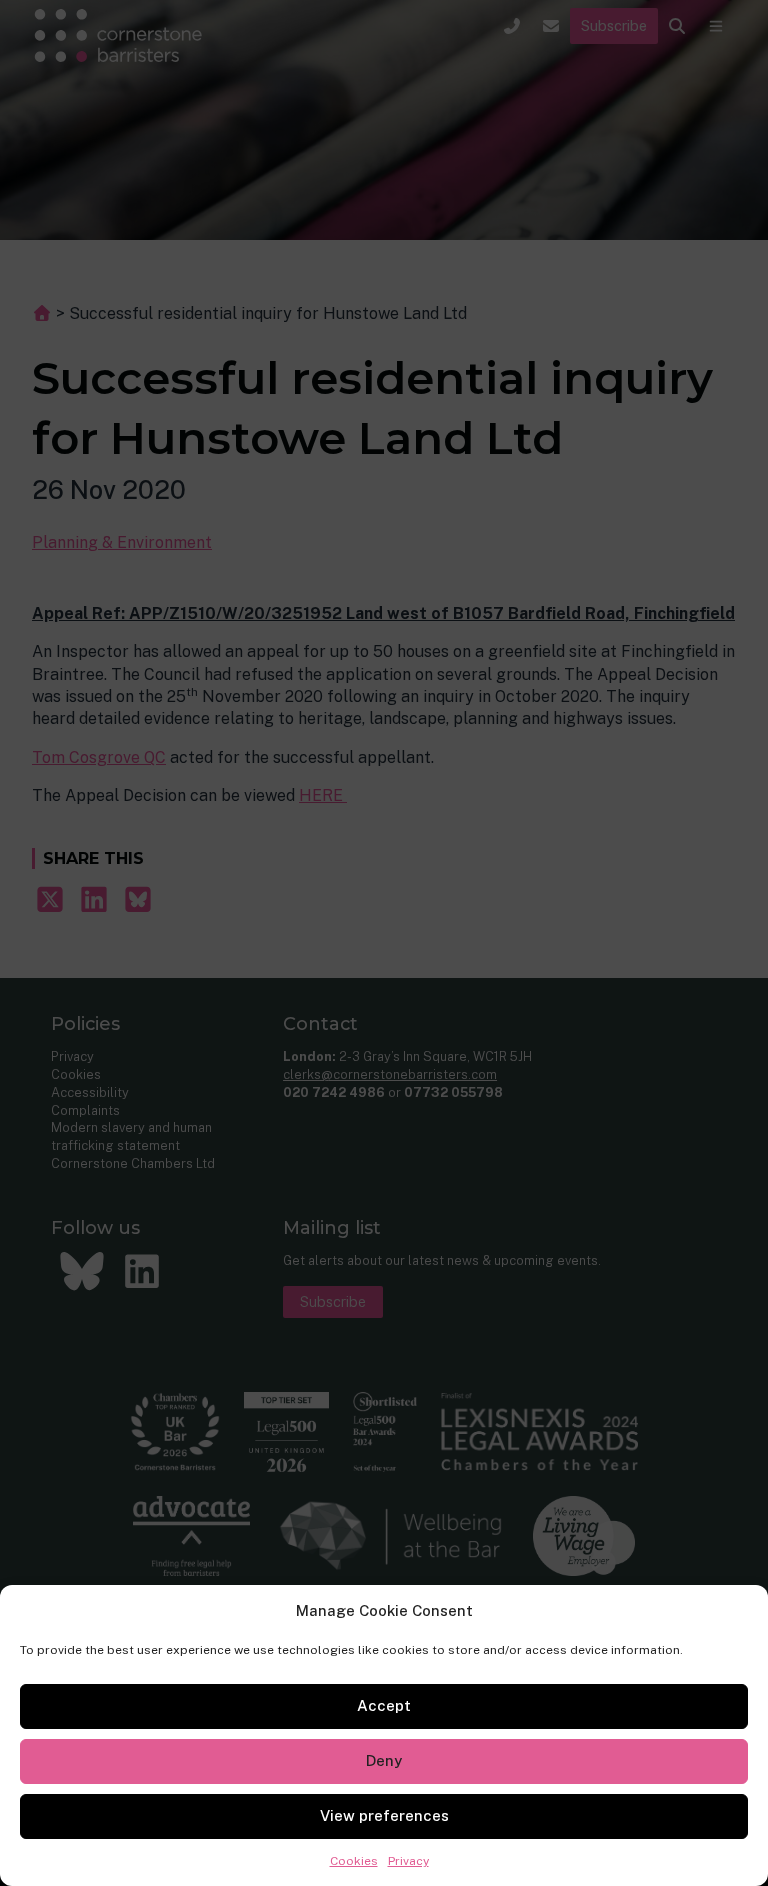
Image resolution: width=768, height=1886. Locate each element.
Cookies (354, 1861)
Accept (384, 1705)
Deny (384, 1760)
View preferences (384, 1815)
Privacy (408, 1861)
